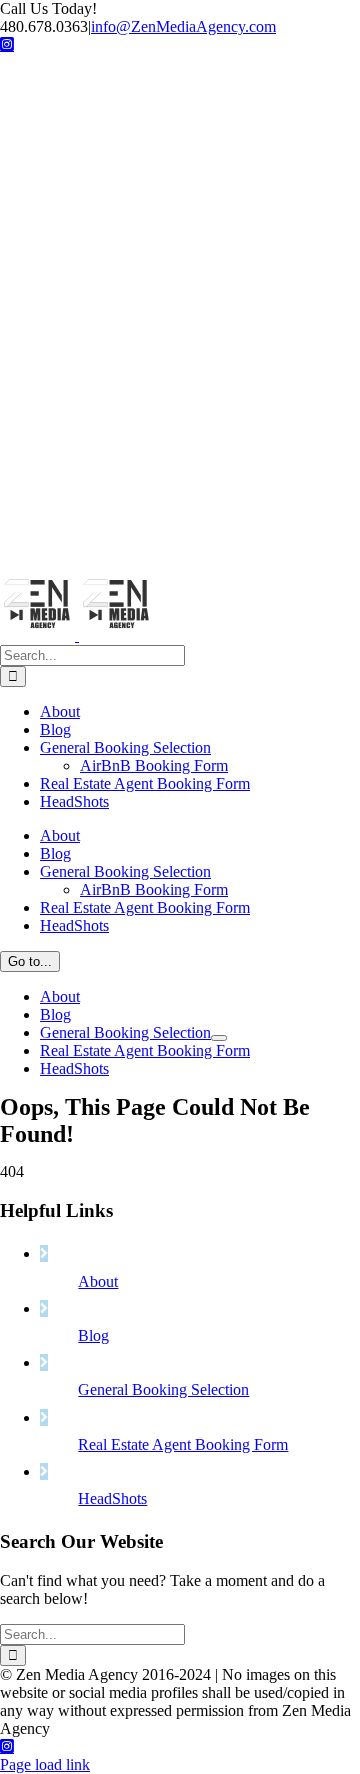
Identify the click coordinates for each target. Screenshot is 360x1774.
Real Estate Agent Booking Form (183, 1444)
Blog (93, 1335)
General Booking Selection (163, 1389)
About (98, 1281)
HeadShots (112, 1498)
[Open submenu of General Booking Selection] (219, 1038)
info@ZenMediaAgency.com (183, 26)
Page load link (45, 1764)
